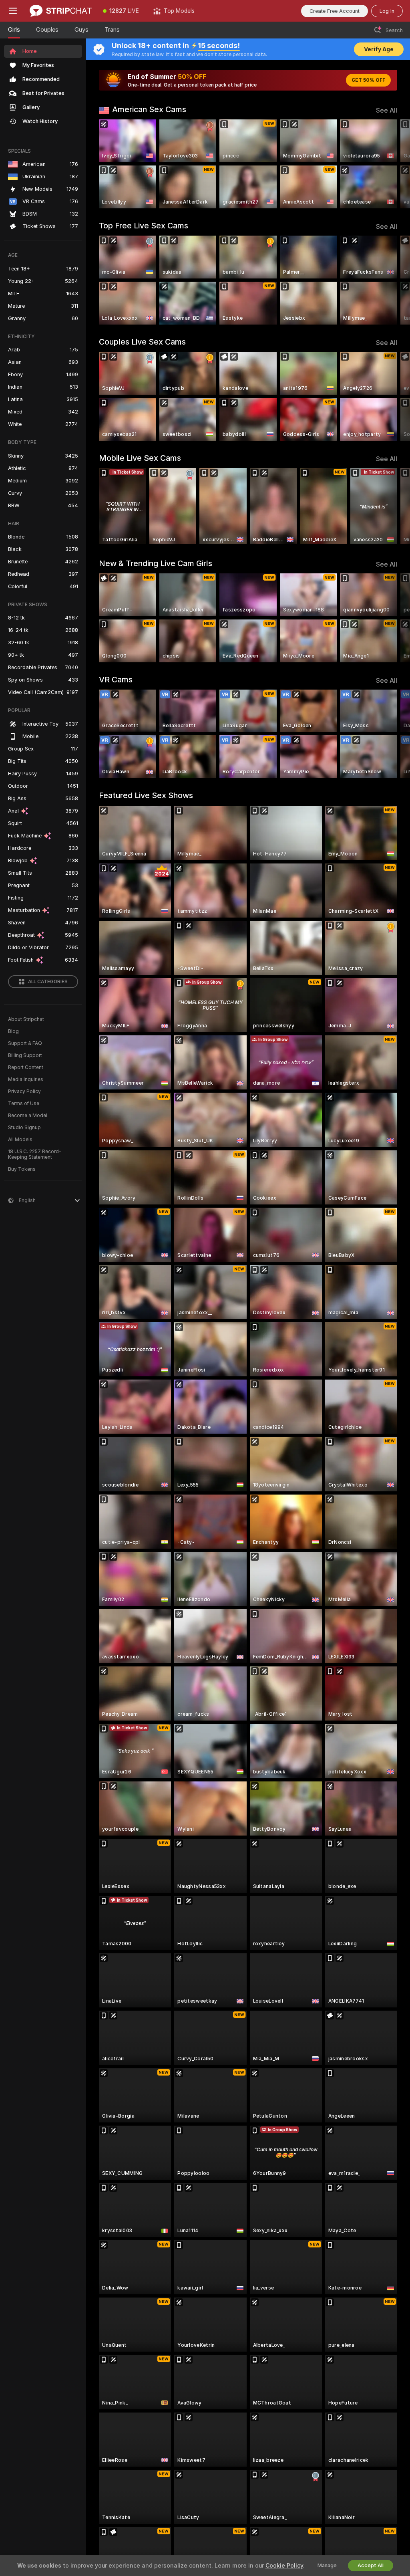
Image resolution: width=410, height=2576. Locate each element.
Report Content (26, 1067)
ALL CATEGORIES (48, 982)
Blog (13, 1031)
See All (387, 110)
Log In (387, 11)
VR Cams (116, 680)
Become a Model (28, 1116)
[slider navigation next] (394, 164)
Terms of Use (24, 1103)
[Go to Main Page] (61, 11)
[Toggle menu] (13, 11)
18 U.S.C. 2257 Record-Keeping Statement (35, 1154)
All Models (20, 1140)
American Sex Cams (149, 109)
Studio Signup (24, 1128)
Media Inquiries (26, 1079)
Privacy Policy (24, 1091)
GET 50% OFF (368, 80)
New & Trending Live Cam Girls (156, 563)
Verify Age (379, 49)
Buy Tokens (22, 1169)
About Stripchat (26, 1019)
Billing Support (25, 1055)
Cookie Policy (284, 2566)
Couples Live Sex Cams (142, 342)
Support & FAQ (25, 1043)
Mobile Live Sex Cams (140, 458)
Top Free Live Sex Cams (144, 226)
